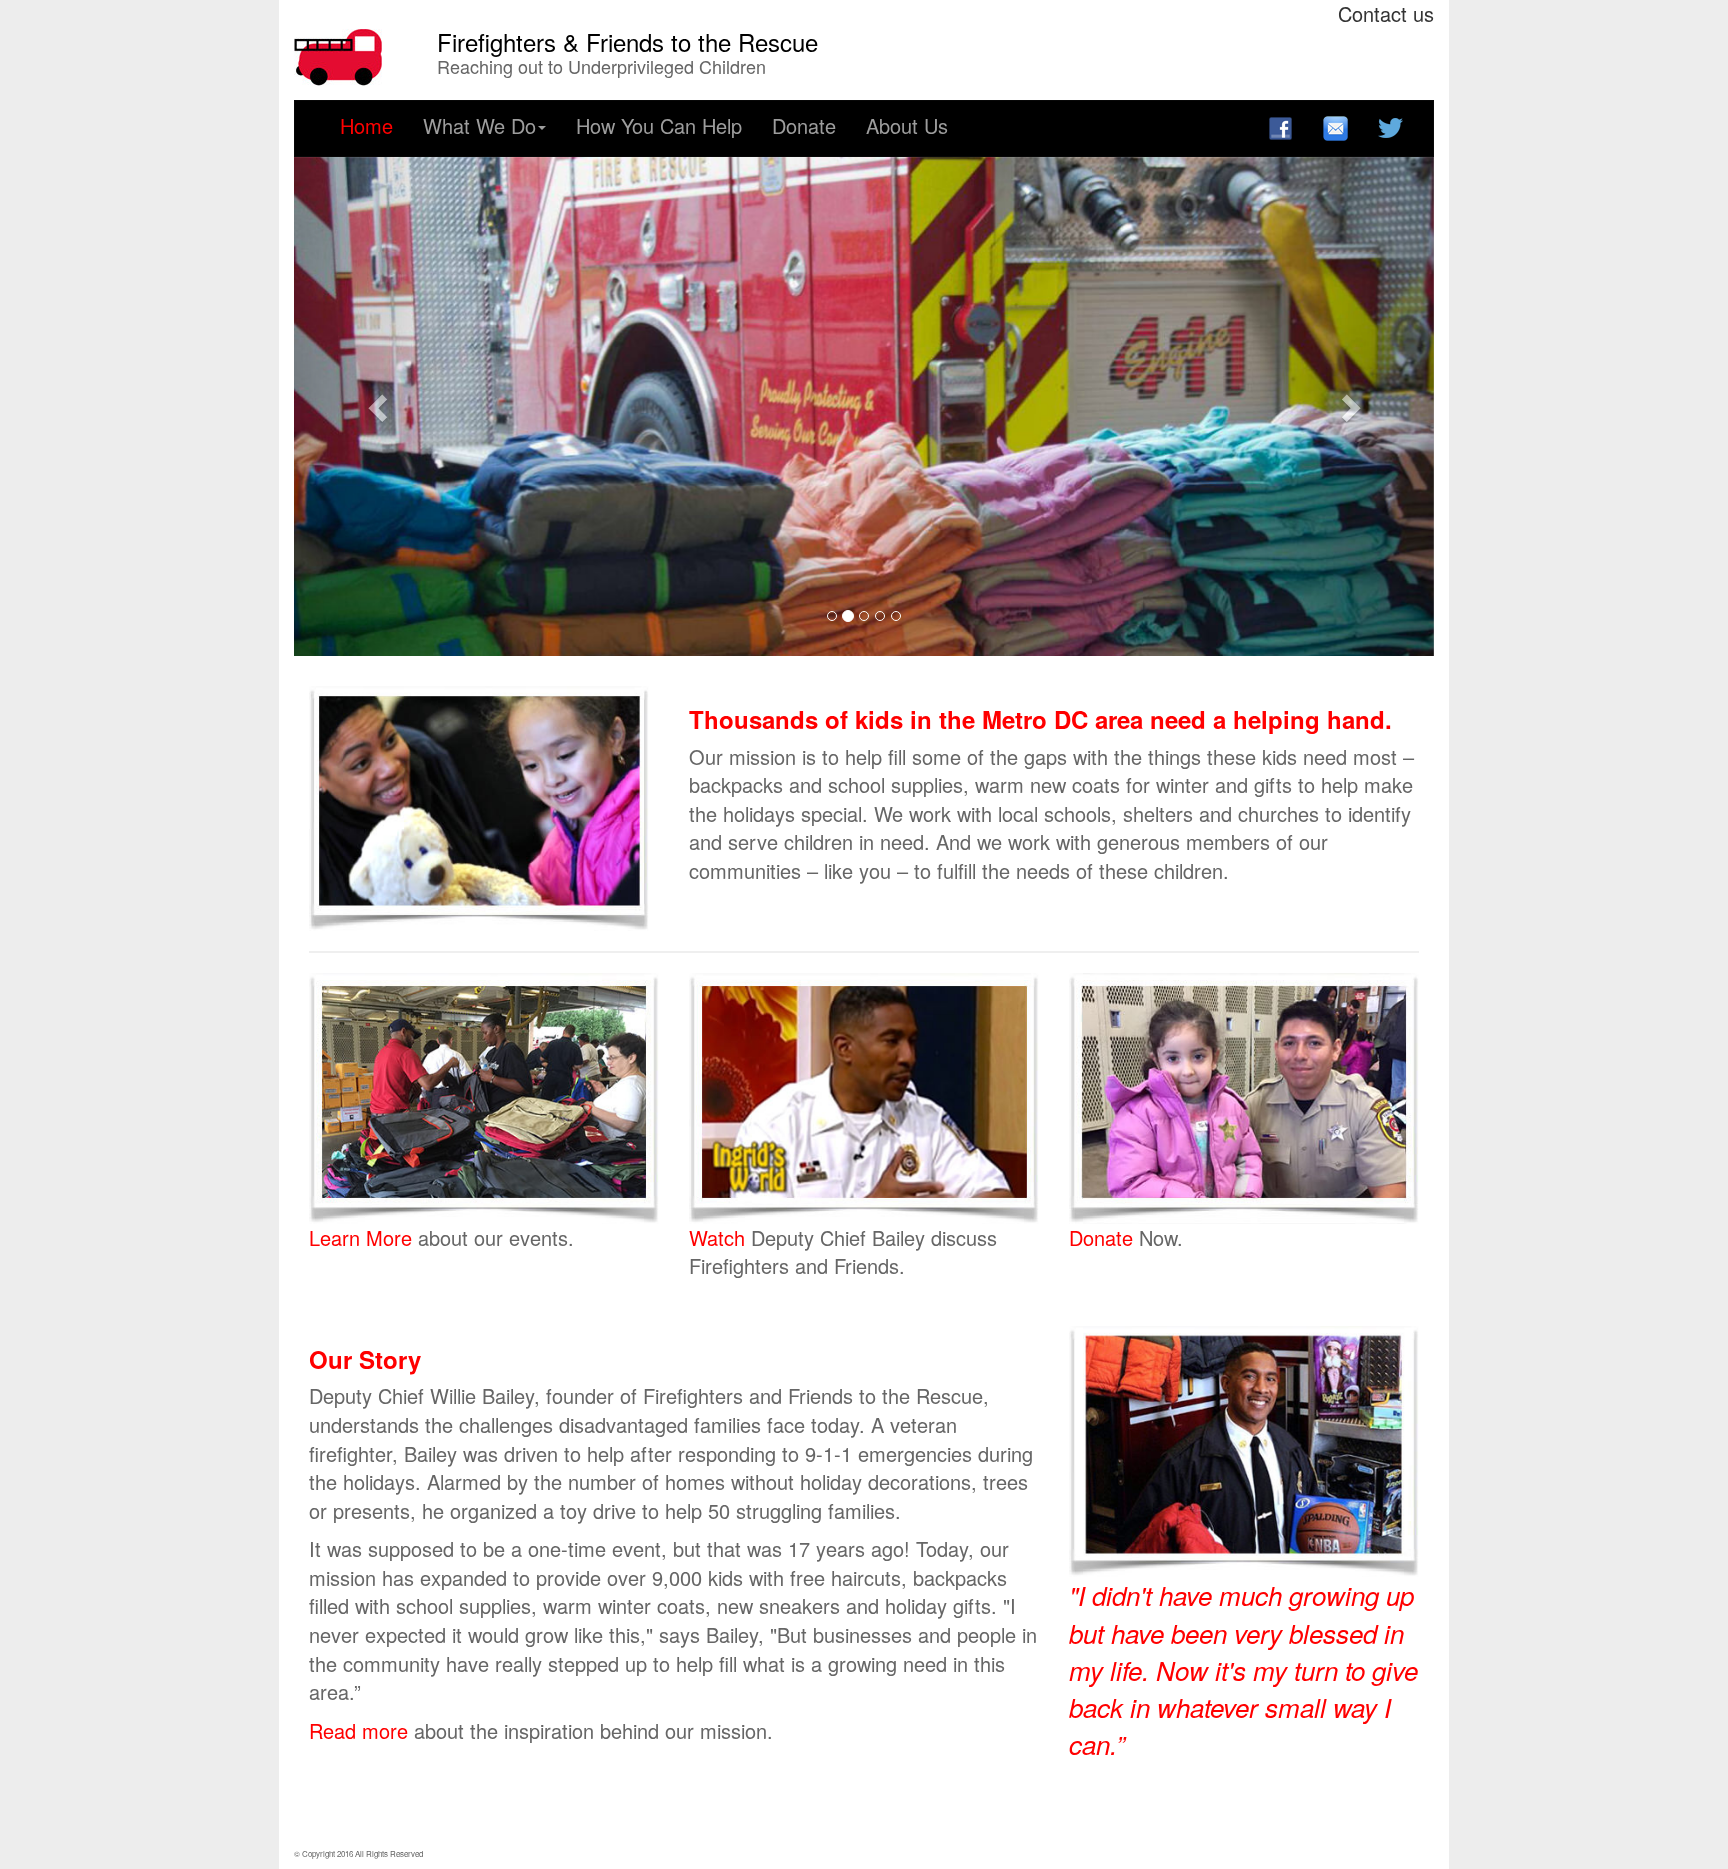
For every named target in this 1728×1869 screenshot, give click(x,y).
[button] (379, 407)
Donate (804, 125)
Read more (361, 1730)
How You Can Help (659, 125)
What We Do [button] (479, 125)
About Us (907, 125)
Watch (720, 1237)
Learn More (363, 1237)
